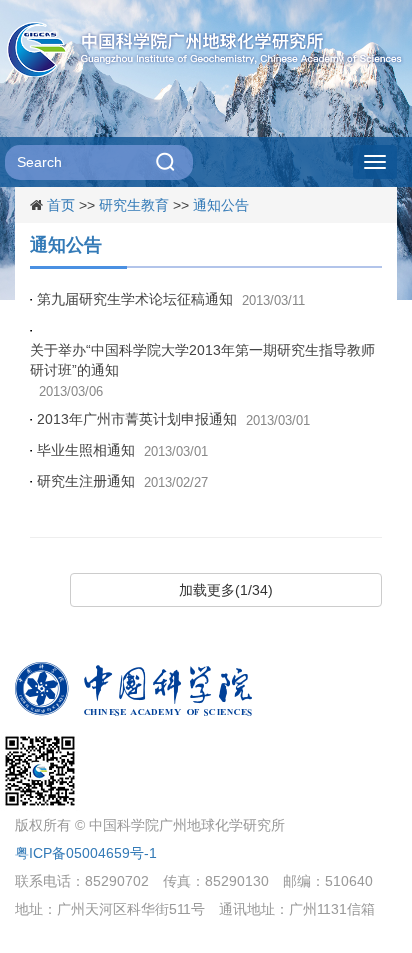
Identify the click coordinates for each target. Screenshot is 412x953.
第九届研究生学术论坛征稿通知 (135, 299)
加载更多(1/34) (226, 590)
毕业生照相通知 (86, 450)
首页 (61, 205)
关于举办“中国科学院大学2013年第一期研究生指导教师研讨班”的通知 (202, 360)
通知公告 (221, 205)
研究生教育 (134, 205)
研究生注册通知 (86, 481)
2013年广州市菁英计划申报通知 (137, 419)
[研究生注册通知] (33, 481)
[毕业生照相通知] (33, 450)
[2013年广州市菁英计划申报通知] (33, 419)
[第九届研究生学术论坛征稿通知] (33, 299)
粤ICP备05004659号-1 (86, 853)
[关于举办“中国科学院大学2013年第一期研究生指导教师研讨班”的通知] (33, 330)
